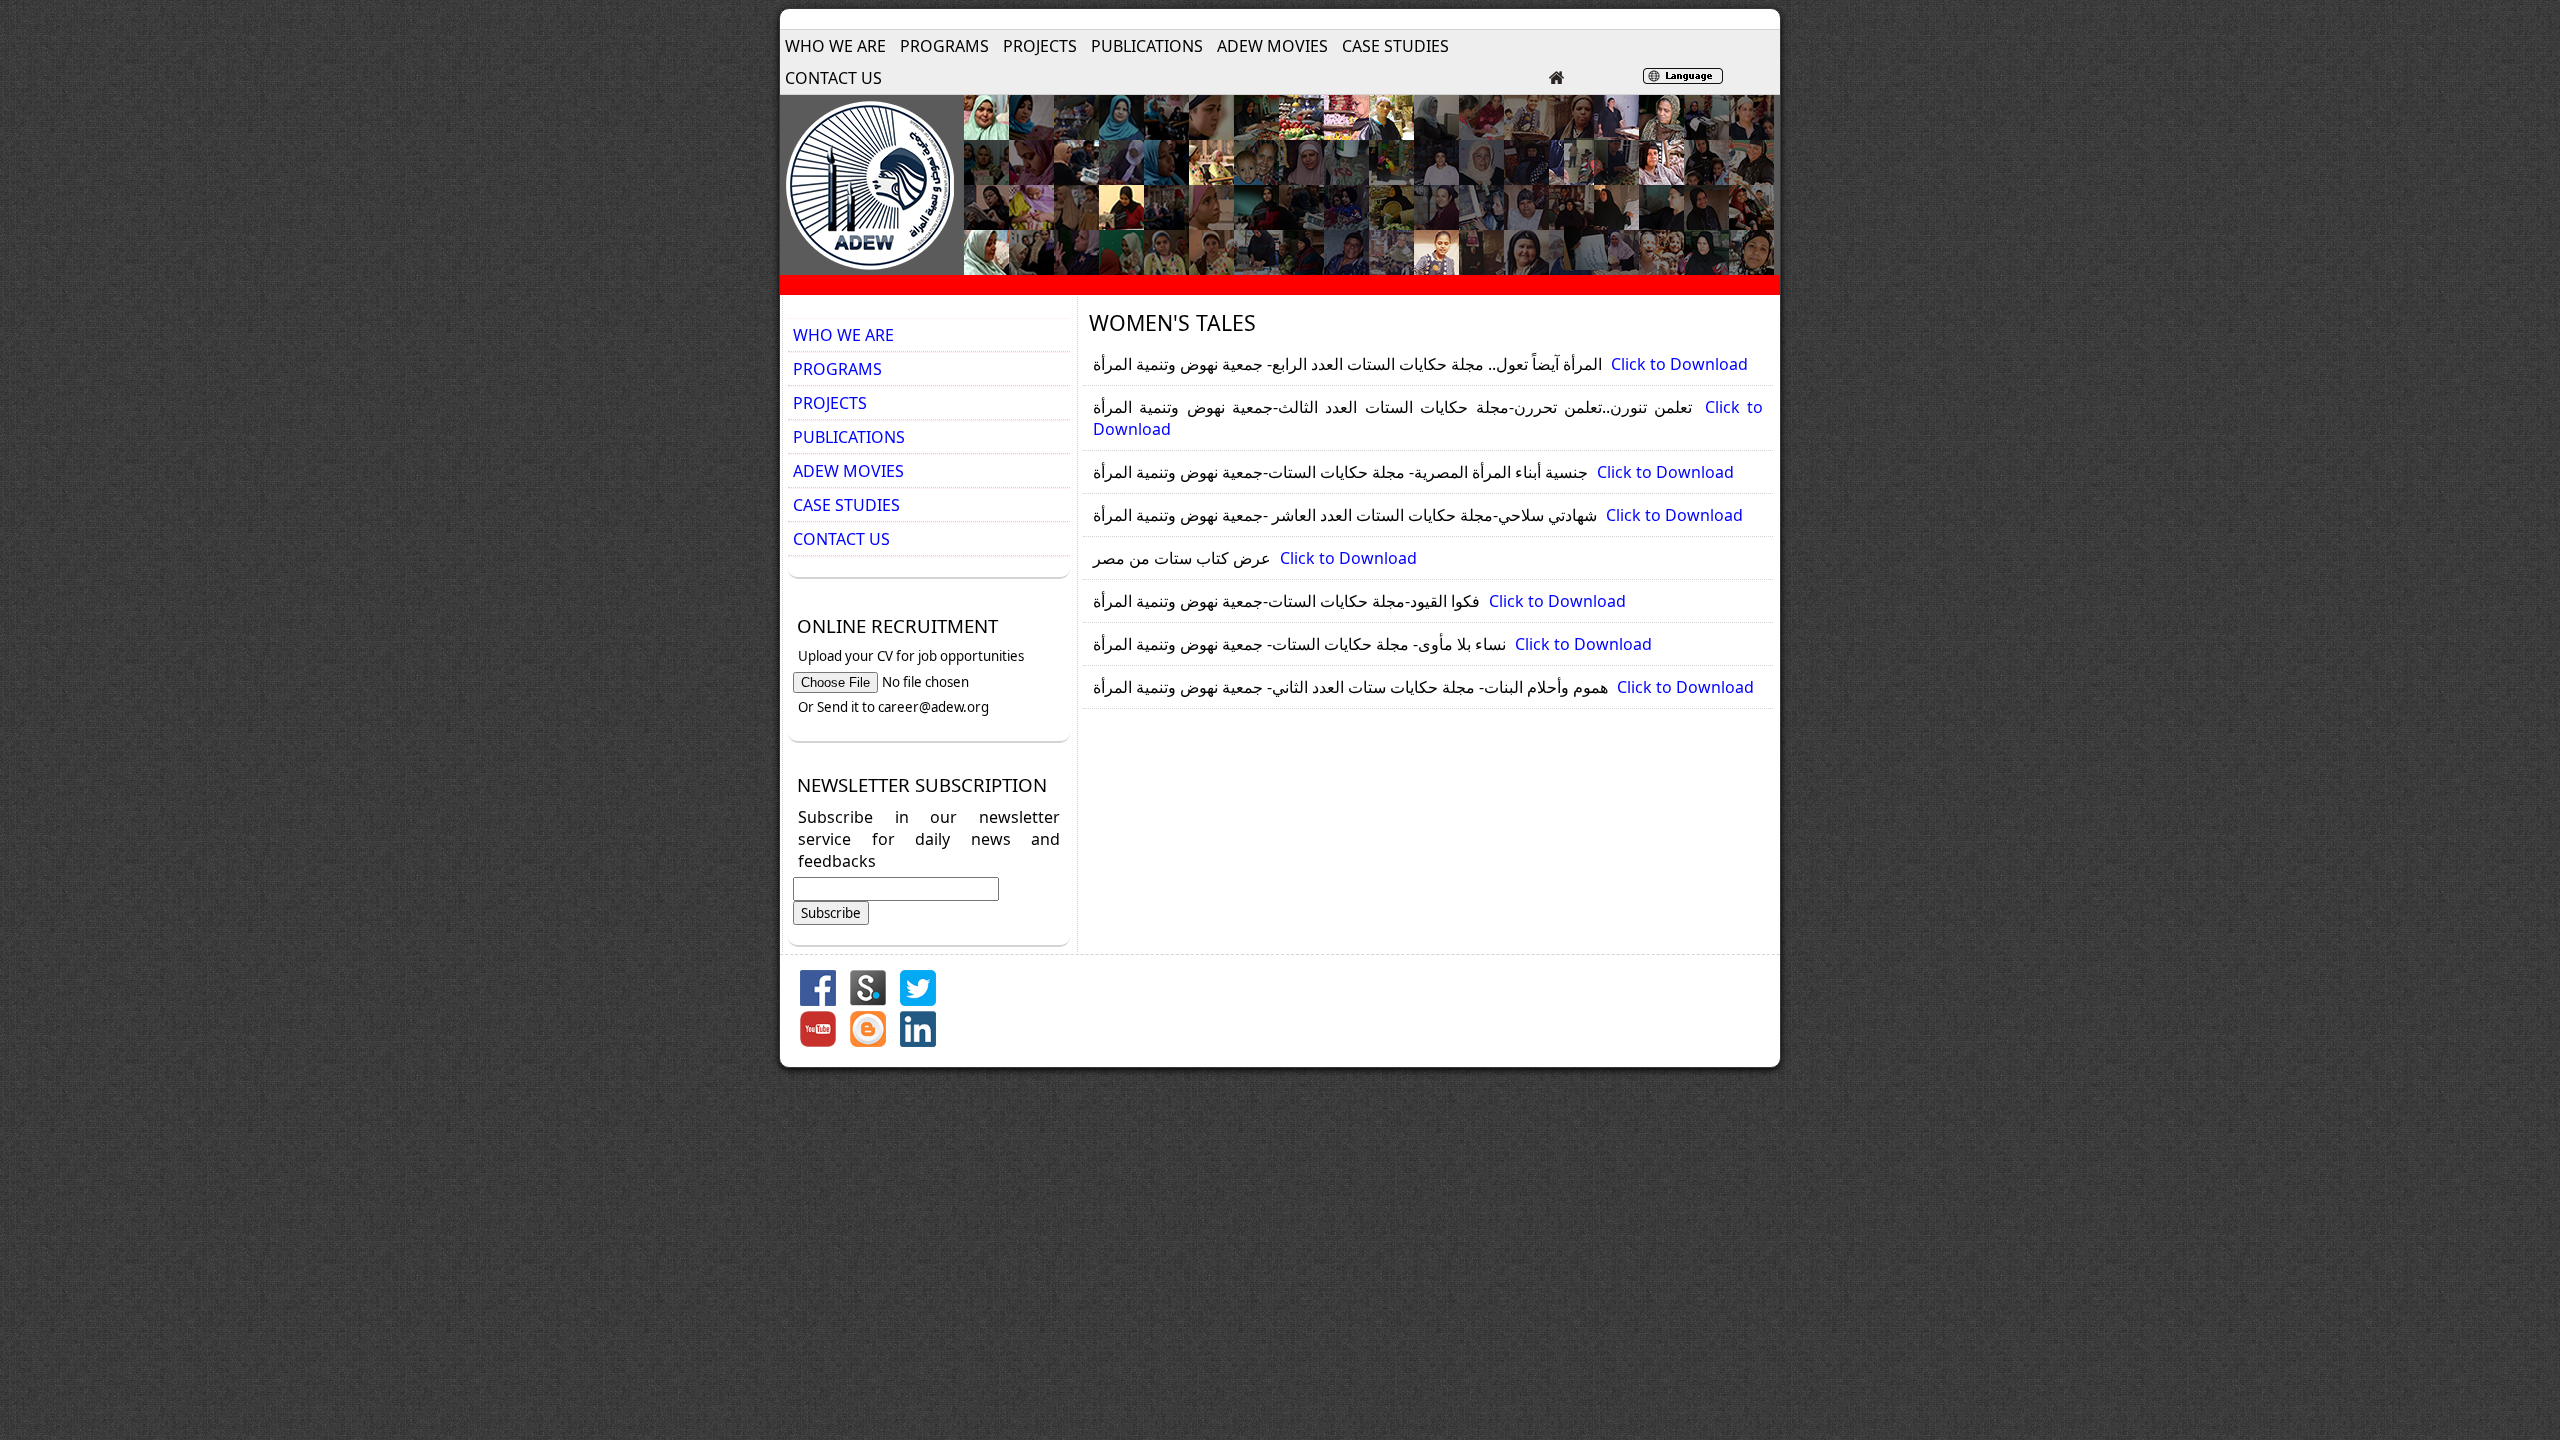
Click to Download (1679, 364)
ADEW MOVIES (1272, 46)
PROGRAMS (944, 46)
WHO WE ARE (835, 46)
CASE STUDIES (1395, 46)
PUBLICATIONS (1147, 46)
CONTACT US (833, 78)
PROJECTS (1040, 46)
